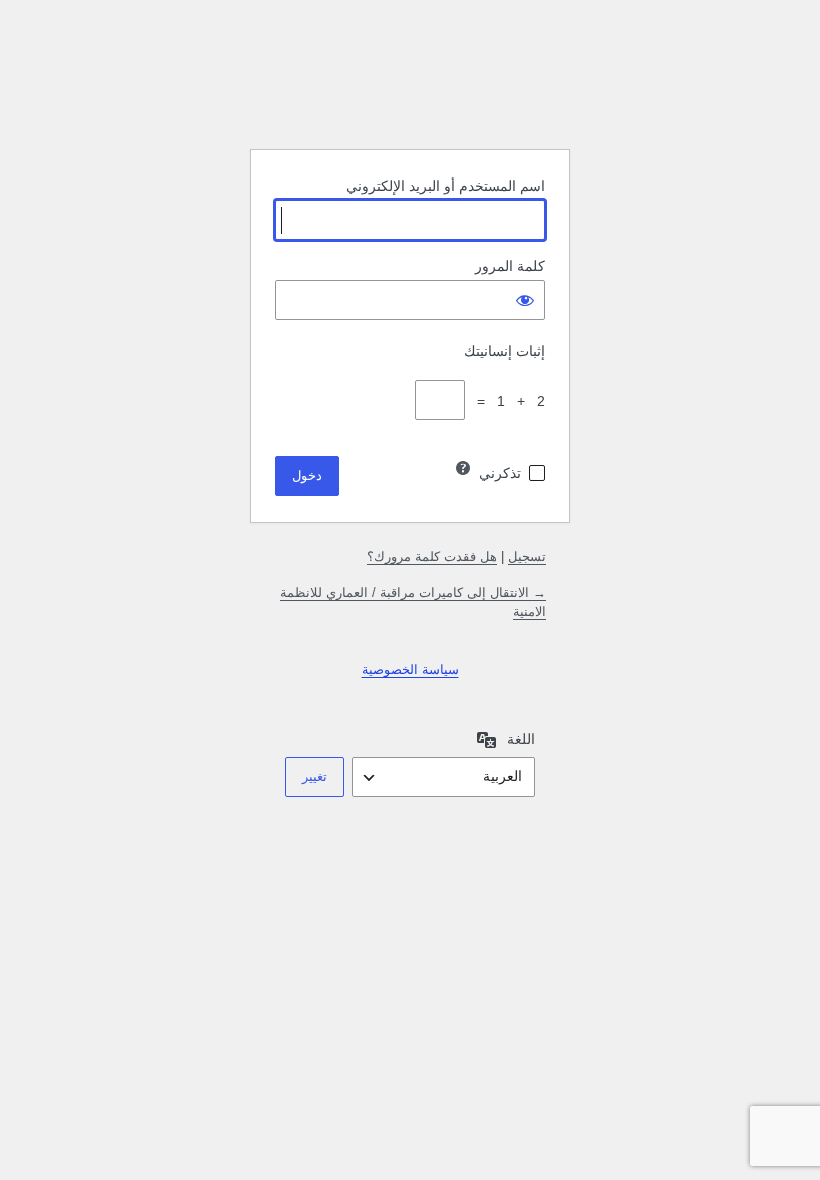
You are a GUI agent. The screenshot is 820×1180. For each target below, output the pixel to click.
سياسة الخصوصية (410, 669)
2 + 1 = (507, 401)
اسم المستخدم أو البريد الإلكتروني (445, 186)
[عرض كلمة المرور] (525, 300)
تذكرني (500, 473)
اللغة (521, 739)
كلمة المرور (510, 266)
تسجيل (527, 556)
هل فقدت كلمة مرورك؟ (432, 556)
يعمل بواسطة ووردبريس (410, 83)
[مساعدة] (463, 468)
